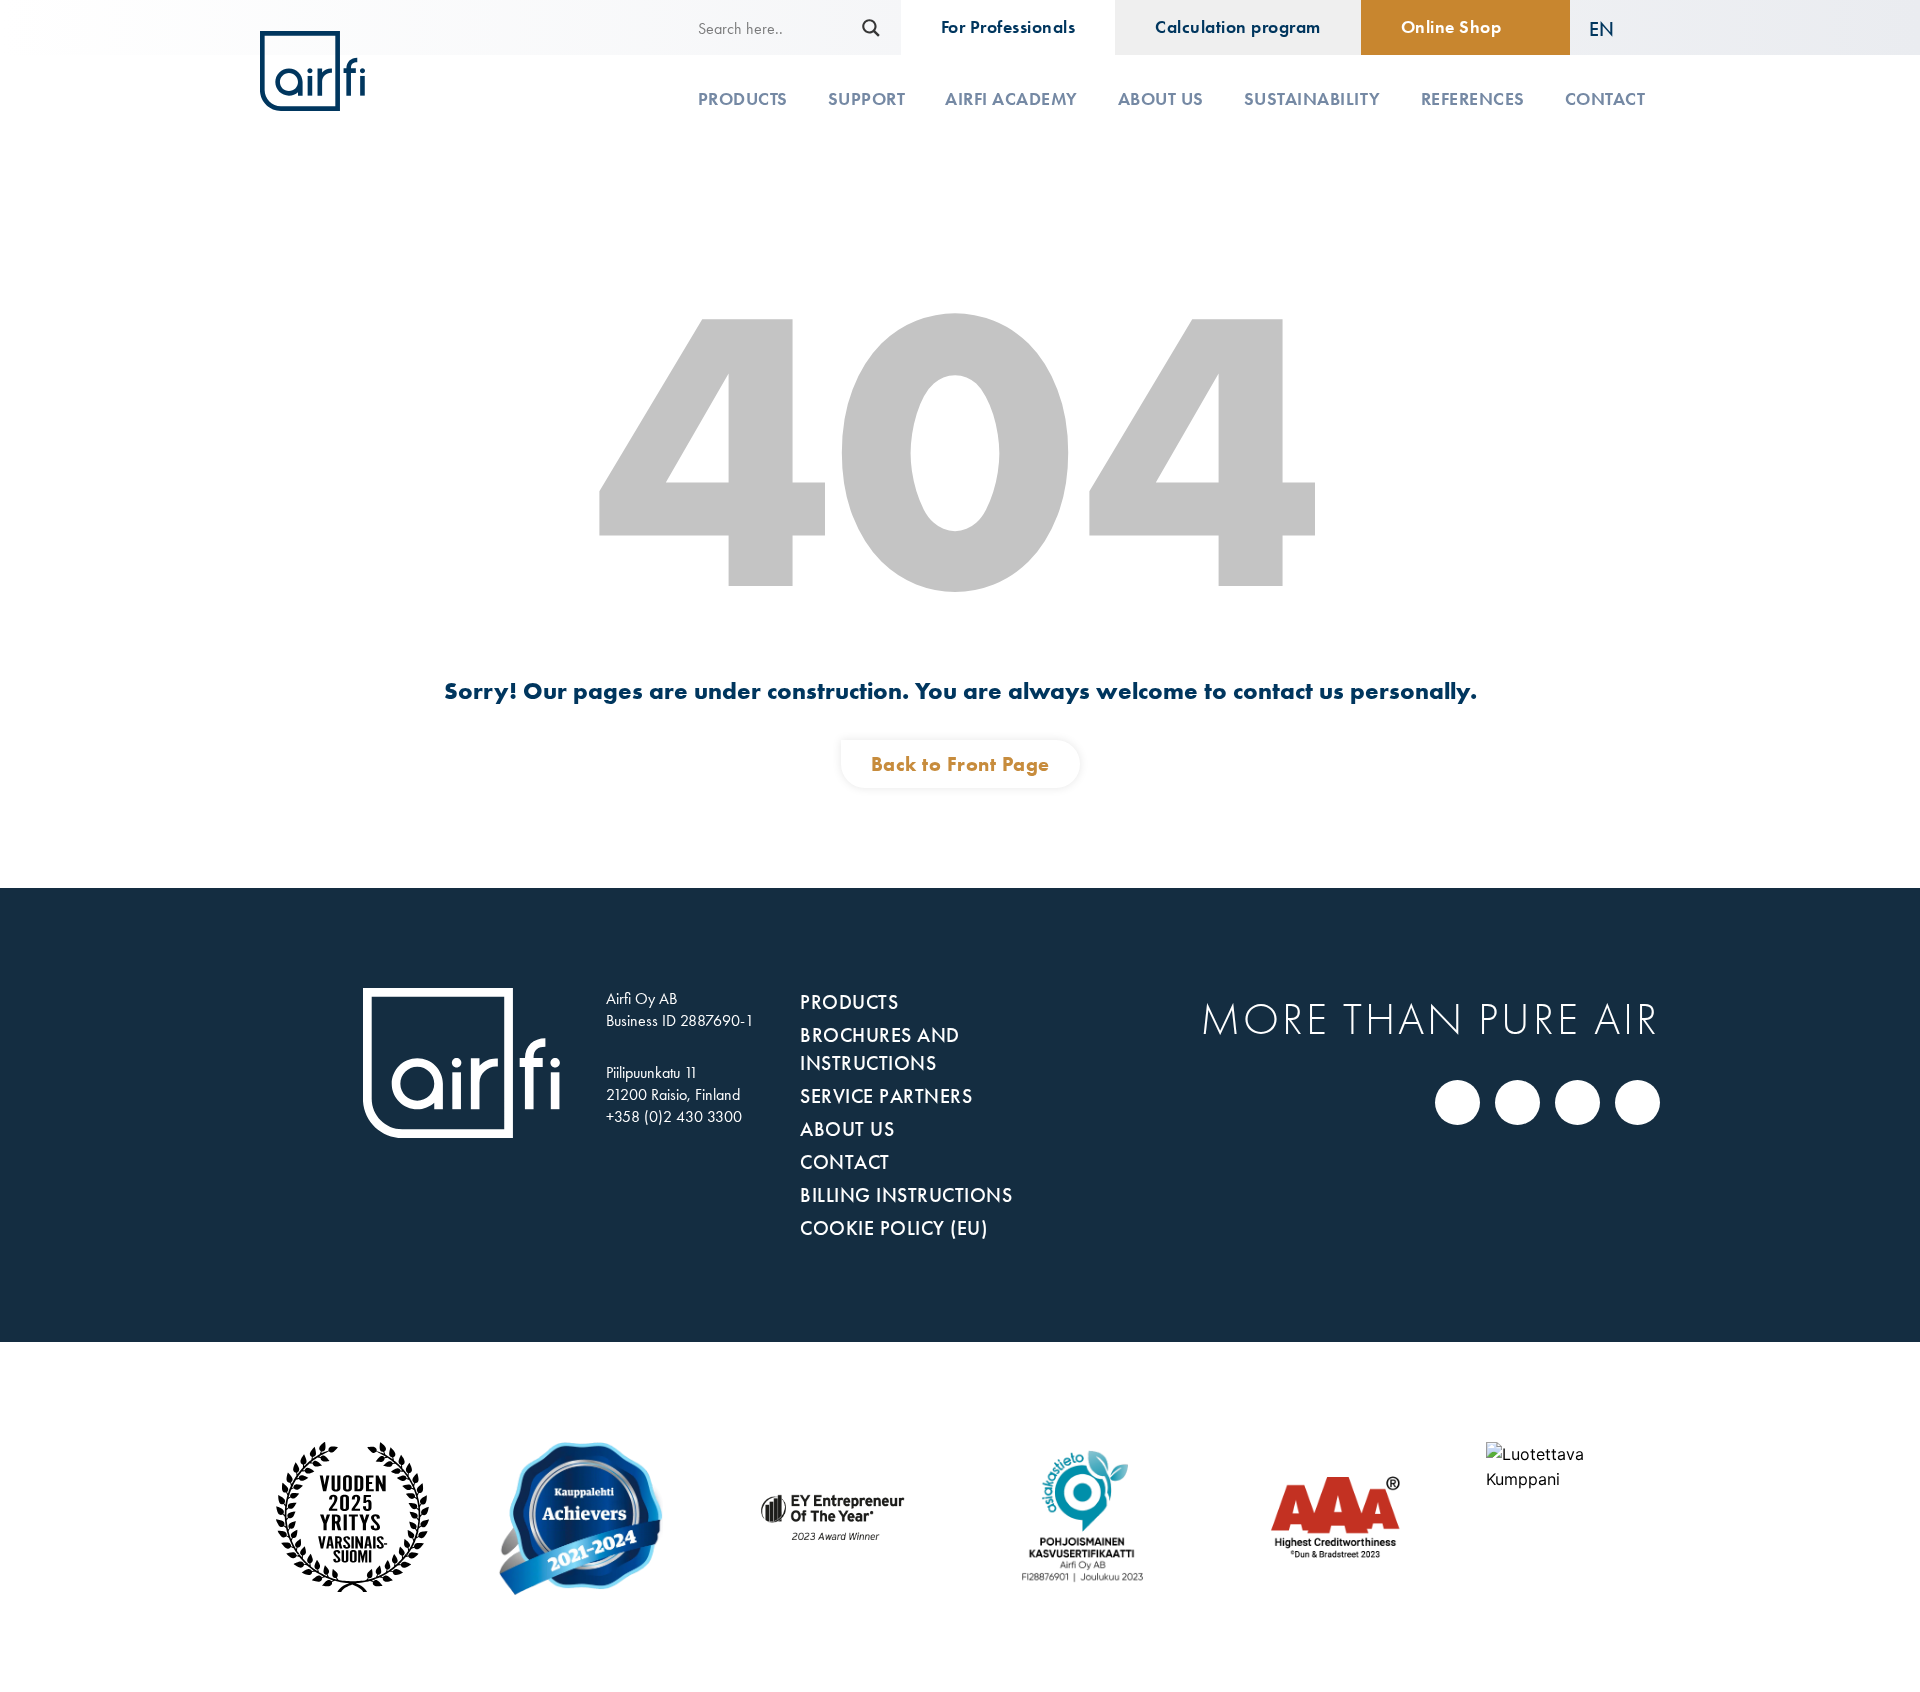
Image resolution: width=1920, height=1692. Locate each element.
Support (867, 99)
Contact (1605, 99)
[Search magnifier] (871, 28)
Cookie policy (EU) (893, 1228)
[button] (1615, 28)
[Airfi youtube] (1638, 1102)
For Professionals (1008, 27)
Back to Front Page (960, 764)
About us (1161, 99)
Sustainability (1312, 99)
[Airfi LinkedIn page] (1458, 1102)
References (1473, 99)
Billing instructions (906, 1195)
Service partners (886, 1096)
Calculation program (1238, 27)
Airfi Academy (1011, 99)
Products (743, 99)
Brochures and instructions (880, 1049)
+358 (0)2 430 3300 (674, 1116)
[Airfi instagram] (1578, 1102)
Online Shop (1451, 27)
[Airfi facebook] (1518, 1102)
